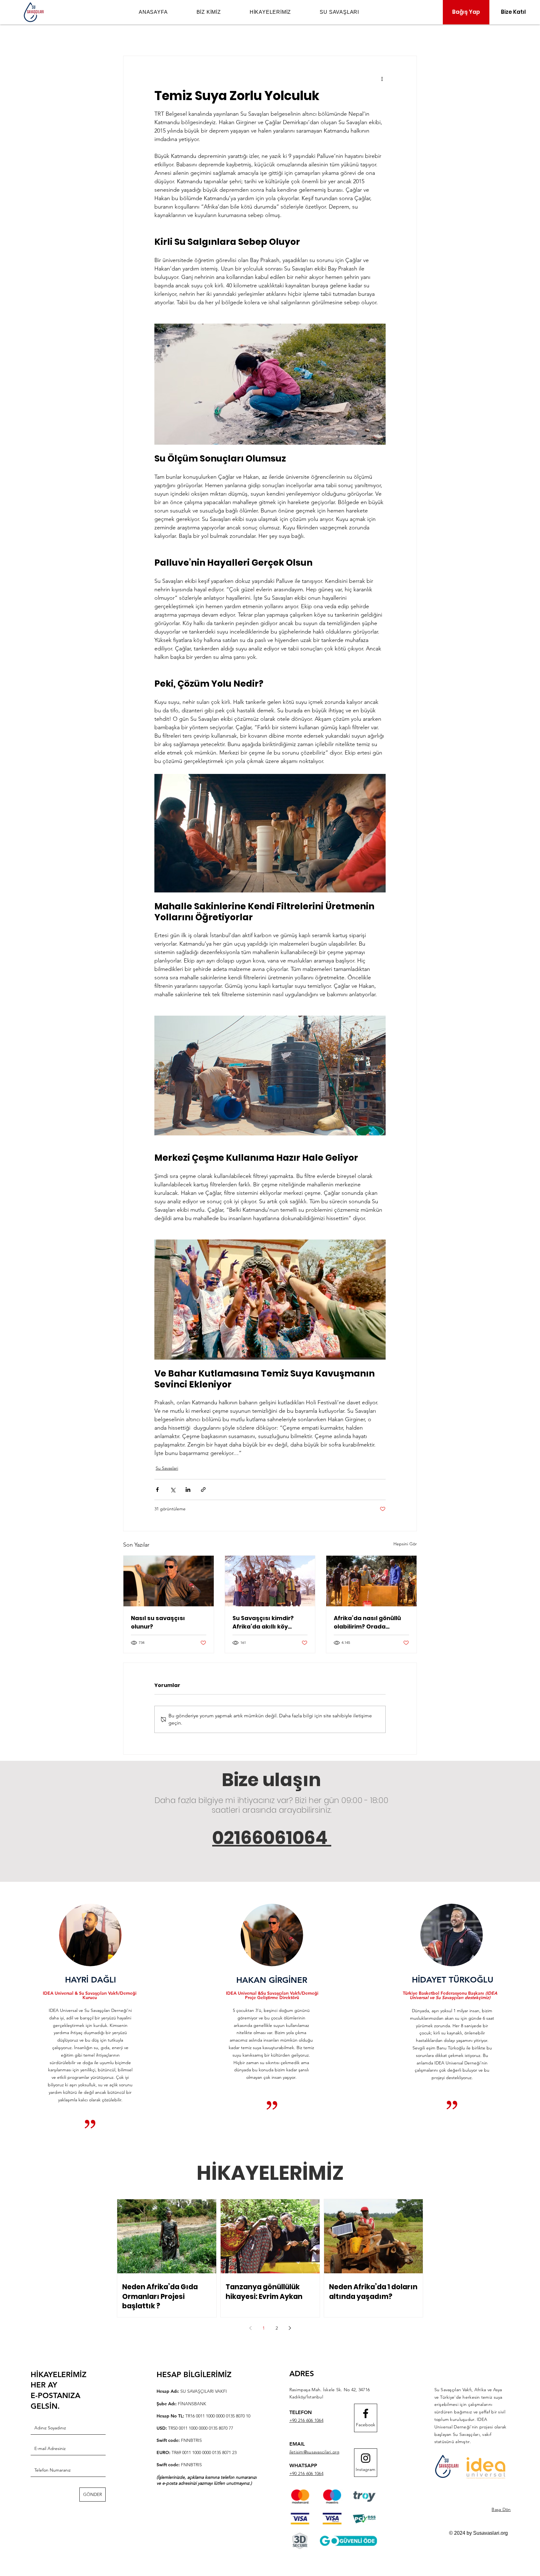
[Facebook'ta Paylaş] (157, 1490)
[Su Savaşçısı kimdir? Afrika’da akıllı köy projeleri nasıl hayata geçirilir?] (270, 1581)
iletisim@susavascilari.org (315, 2452)
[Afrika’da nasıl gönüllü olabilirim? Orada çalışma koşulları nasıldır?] (371, 1581)
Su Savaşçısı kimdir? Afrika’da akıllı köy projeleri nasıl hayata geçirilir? (265, 1622)
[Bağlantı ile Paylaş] (203, 1490)
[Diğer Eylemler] (382, 78)
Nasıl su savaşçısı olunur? (158, 1622)
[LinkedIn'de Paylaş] (188, 1490)
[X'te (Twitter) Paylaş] (173, 1490)
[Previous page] (250, 2328)
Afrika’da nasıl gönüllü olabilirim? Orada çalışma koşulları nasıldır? (367, 1622)
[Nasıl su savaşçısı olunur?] (169, 1581)
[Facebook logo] (366, 2413)
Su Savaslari (167, 1468)
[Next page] (290, 2328)
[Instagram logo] (366, 2458)
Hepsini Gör (405, 1544)
